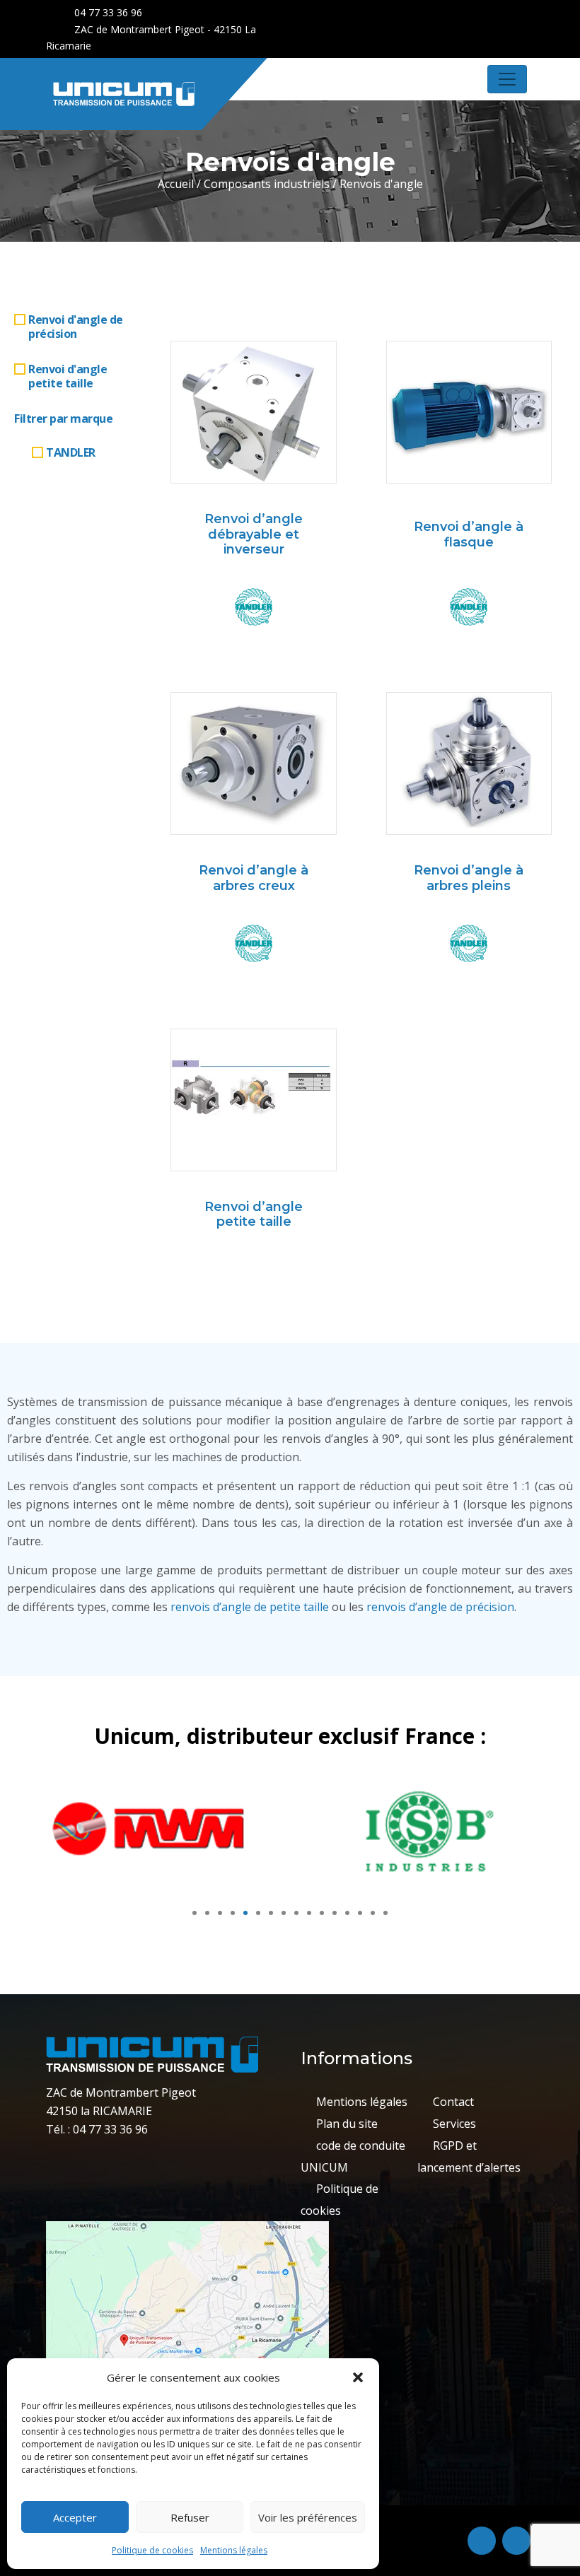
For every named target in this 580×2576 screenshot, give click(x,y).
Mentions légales (234, 2550)
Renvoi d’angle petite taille (254, 1214)
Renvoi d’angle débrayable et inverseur (254, 534)
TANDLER (71, 452)
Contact (453, 2102)
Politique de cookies (152, 2550)
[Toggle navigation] (507, 79)
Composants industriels (267, 184)
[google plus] (498, 14)
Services (454, 2124)
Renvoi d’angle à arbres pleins (469, 878)
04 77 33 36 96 (107, 12)
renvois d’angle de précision (440, 1607)
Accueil (176, 184)
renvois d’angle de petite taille (250, 1607)
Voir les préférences (308, 2517)
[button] (358, 2377)
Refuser (190, 2517)
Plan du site (347, 2124)
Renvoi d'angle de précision (76, 327)
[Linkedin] (523, 14)
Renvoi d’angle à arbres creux (254, 878)
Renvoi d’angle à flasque (469, 534)
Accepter (75, 2517)
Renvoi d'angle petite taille (68, 376)
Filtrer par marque (63, 418)
